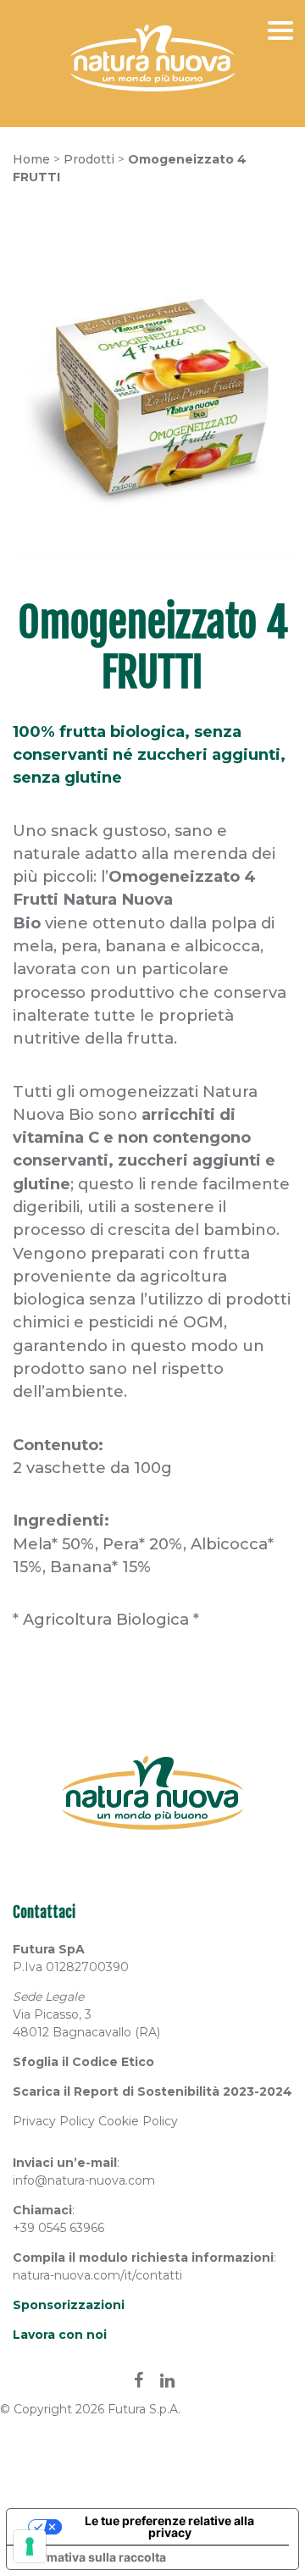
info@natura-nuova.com (84, 2180)
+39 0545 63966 (58, 2228)
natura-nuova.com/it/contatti (97, 2275)
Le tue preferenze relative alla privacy (169, 2526)
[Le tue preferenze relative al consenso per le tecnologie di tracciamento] (30, 2546)
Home (31, 159)
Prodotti (89, 159)
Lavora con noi (60, 2335)
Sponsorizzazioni (69, 2305)
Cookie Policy (138, 2121)
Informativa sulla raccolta (92, 2557)
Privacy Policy (54, 2121)
